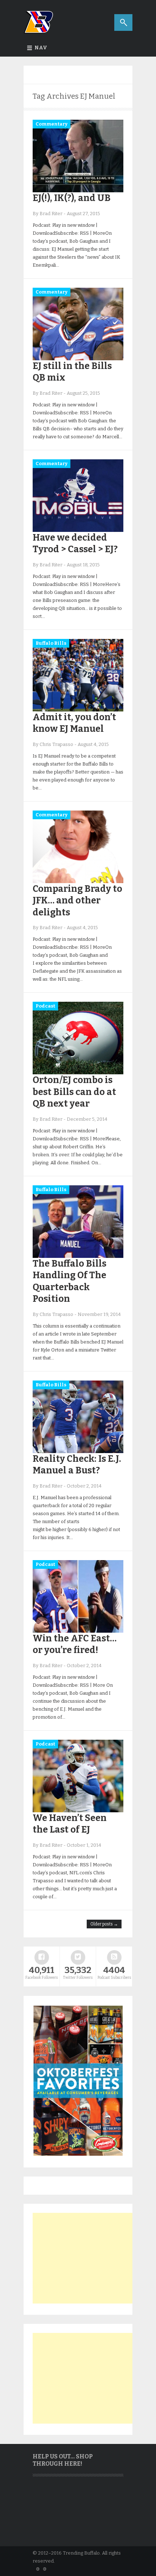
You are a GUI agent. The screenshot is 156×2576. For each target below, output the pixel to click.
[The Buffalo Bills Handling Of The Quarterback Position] (78, 1256)
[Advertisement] (87, 2258)
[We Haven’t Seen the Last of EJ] (78, 1811)
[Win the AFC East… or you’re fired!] (78, 1631)
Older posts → (104, 1924)
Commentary (52, 124)
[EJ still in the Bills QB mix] (78, 359)
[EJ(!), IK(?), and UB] (78, 191)
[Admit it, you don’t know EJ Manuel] (78, 710)
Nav (41, 48)
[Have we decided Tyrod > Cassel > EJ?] (78, 530)
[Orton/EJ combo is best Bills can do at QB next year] (78, 1073)
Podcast (45, 1006)
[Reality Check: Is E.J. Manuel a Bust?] (78, 1451)
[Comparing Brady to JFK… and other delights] (78, 881)
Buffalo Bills (51, 643)
